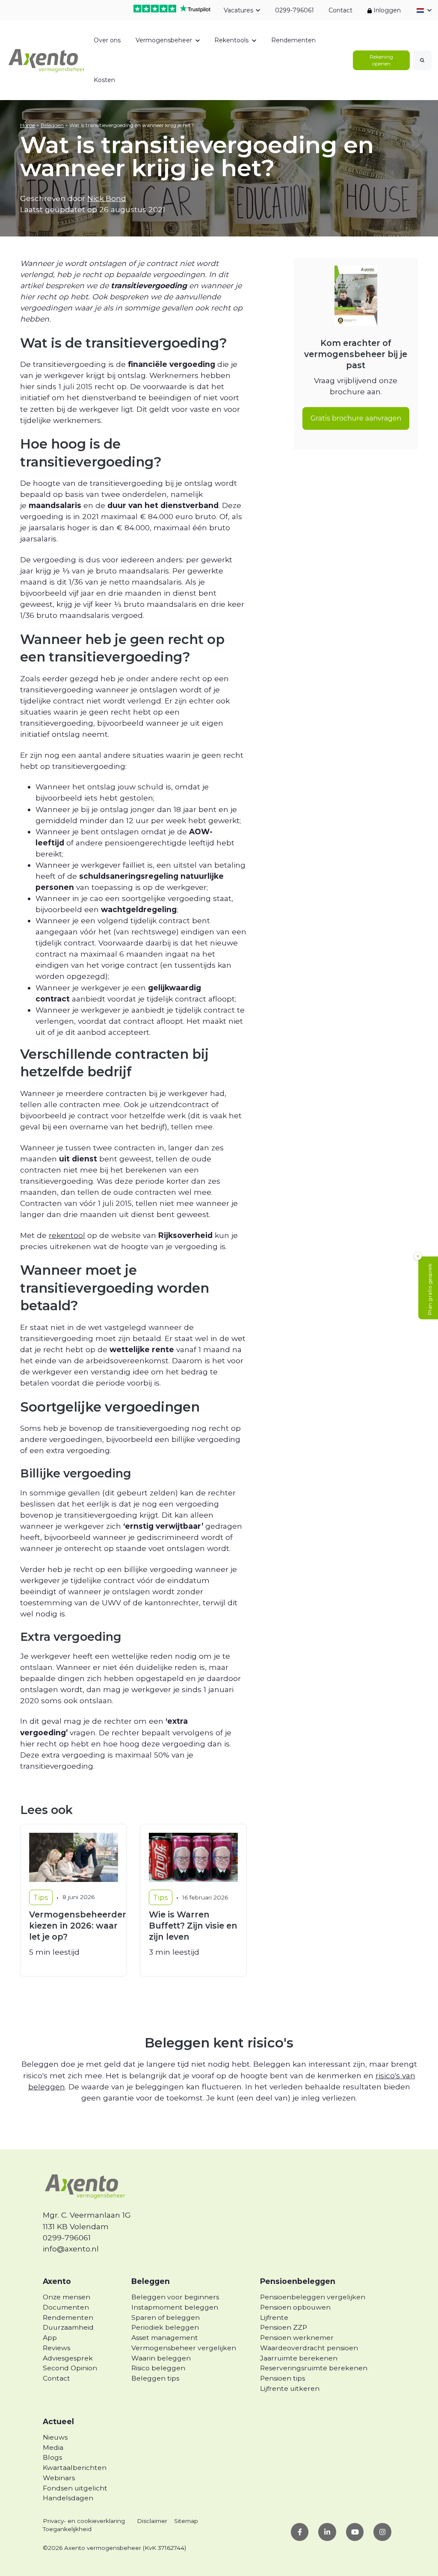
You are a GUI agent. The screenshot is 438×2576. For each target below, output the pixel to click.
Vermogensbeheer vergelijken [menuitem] (184, 2348)
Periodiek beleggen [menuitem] (165, 2327)
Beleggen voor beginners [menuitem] (175, 2297)
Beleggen (52, 125)
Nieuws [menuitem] (55, 2437)
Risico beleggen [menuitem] (158, 2368)
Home (28, 125)
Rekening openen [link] (381, 60)
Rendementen (293, 40)
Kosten (104, 80)
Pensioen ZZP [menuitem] (284, 2327)
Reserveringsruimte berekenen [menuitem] (314, 2368)
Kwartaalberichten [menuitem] (75, 2468)
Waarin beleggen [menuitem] (161, 2358)
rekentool (67, 1235)
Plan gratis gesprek (430, 1289)
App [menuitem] (50, 2338)
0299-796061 (294, 10)
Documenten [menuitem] (66, 2307)
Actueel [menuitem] (58, 2421)
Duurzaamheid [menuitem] (68, 2327)
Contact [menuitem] (56, 2378)
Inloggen (386, 10)
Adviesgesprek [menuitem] (68, 2358)
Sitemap (186, 2521)
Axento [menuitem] (57, 2281)
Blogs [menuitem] (52, 2457)
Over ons (107, 40)
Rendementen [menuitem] (68, 2318)
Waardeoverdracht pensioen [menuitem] (309, 2348)
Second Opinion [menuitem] (70, 2368)
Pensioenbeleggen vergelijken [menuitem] (313, 2297)
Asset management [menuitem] (165, 2338)
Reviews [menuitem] (56, 2348)
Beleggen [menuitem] (151, 2281)
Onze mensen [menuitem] (67, 2297)
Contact (340, 10)
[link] (47, 60)
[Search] (422, 60)
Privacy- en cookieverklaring (84, 2521)
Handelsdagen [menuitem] (68, 2498)
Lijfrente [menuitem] (274, 2318)
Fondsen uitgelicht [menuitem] (75, 2488)
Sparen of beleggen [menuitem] (166, 2318)
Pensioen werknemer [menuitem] (297, 2338)
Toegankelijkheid (67, 2529)
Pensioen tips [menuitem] (283, 2378)
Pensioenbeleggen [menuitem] (298, 2281)
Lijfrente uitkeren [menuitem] (290, 2388)
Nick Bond (107, 198)
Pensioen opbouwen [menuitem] (295, 2307)
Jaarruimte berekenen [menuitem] (299, 2358)
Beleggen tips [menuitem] (155, 2378)
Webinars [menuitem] (59, 2478)
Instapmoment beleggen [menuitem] (175, 2307)
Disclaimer (152, 2521)
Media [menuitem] (53, 2447)
